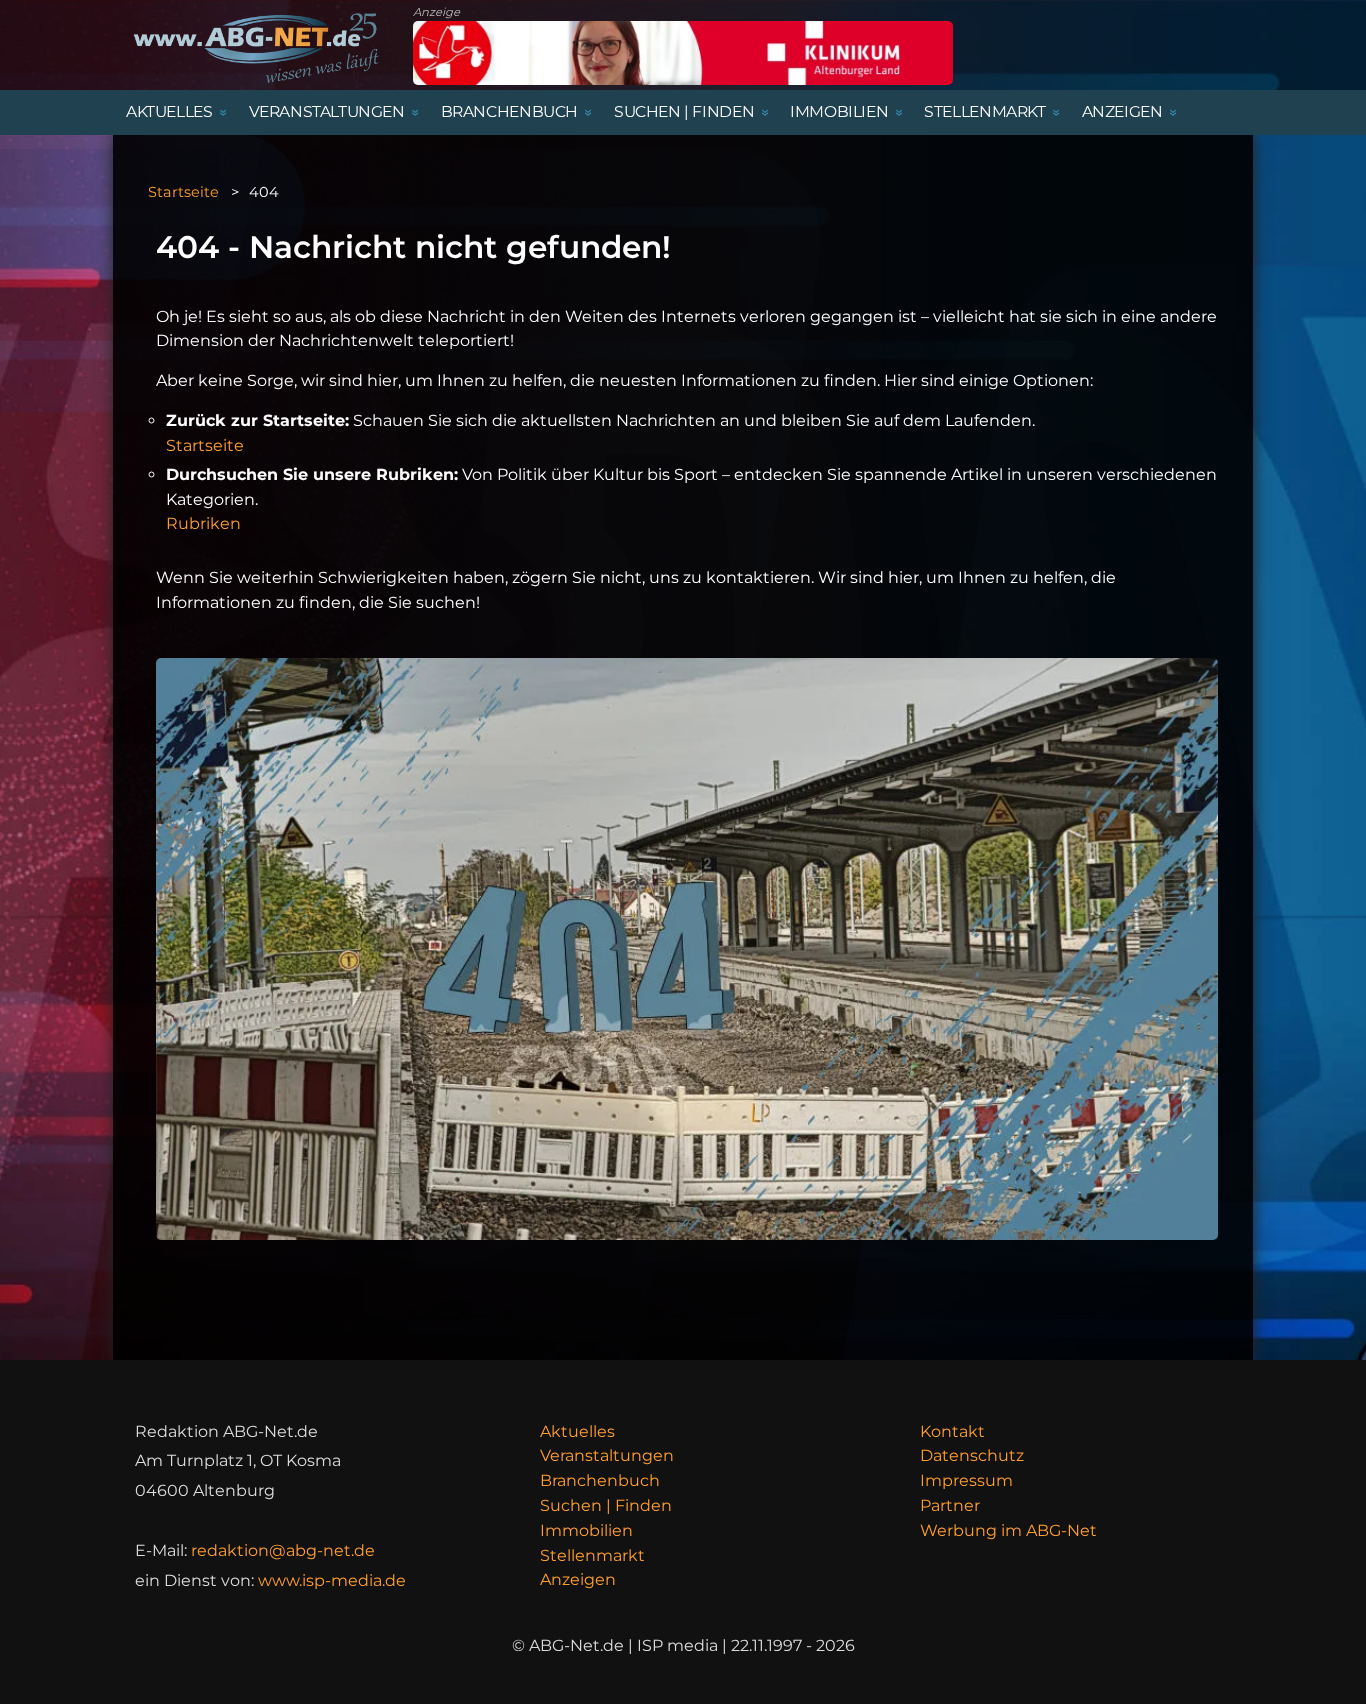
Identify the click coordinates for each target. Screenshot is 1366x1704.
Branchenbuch (600, 1480)
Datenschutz (972, 1455)
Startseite (183, 192)
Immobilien (586, 1530)
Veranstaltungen (607, 1455)
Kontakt (952, 1431)
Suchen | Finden (606, 1505)
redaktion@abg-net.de (283, 1550)
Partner (950, 1505)
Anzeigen (578, 1579)
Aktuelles (577, 1431)
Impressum (966, 1480)
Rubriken (203, 523)
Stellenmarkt (592, 1555)
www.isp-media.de (332, 1580)
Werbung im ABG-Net (1008, 1530)
